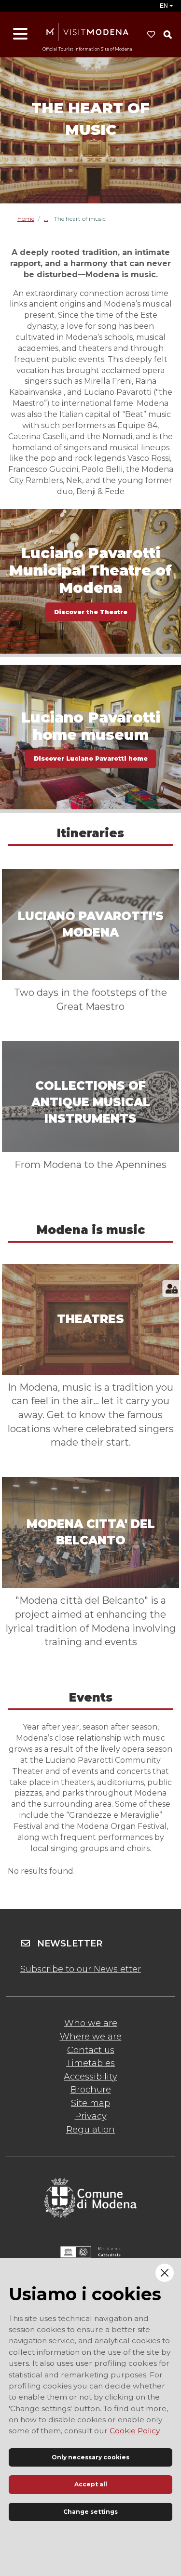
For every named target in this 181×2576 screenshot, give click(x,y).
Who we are (91, 2023)
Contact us (91, 2050)
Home (26, 219)
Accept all (91, 2484)
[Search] (167, 35)
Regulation (90, 2130)
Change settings (90, 2512)
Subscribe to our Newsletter (81, 1969)
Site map (90, 2103)
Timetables (90, 2063)
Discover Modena (49, 219)
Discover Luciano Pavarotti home (91, 758)
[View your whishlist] (151, 35)
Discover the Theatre (91, 611)
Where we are (91, 2037)
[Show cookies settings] (172, 1288)
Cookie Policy (134, 2431)
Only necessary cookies (90, 2457)
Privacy (91, 2116)
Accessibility (90, 2077)
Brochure (91, 2090)
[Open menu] (20, 34)
